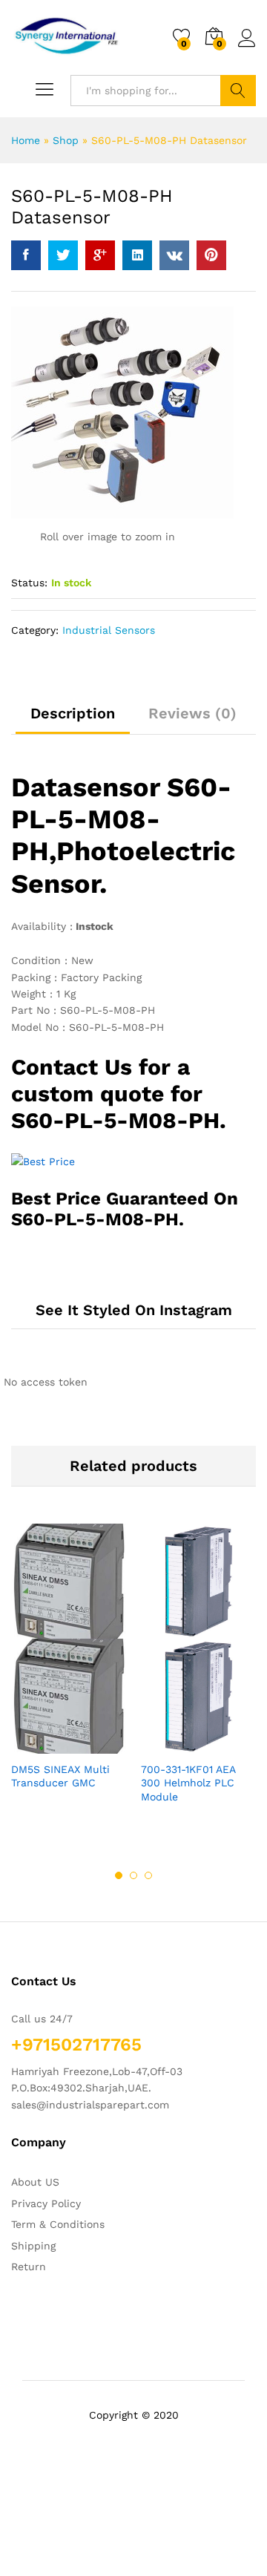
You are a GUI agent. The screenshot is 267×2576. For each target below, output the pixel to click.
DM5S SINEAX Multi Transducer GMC (60, 1776)
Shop (66, 140)
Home (26, 140)
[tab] (73, 720)
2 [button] (133, 1875)
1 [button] (119, 1875)
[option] (69, 1669)
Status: (29, 583)
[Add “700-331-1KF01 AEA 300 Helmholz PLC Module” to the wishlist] (231, 1745)
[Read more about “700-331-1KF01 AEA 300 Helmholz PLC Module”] (162, 1745)
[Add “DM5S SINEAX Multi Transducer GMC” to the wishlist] (101, 1745)
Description (73, 713)
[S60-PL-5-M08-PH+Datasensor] (63, 255)
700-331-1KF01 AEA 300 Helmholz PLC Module (188, 1783)
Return (29, 2267)
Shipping (33, 2246)
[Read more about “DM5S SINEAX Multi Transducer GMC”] (33, 1745)
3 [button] (148, 1875)
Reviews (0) (192, 713)
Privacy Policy (46, 2203)
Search (238, 91)
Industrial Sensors (109, 630)
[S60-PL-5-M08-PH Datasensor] (26, 255)
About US (35, 2182)
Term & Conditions (58, 2224)
